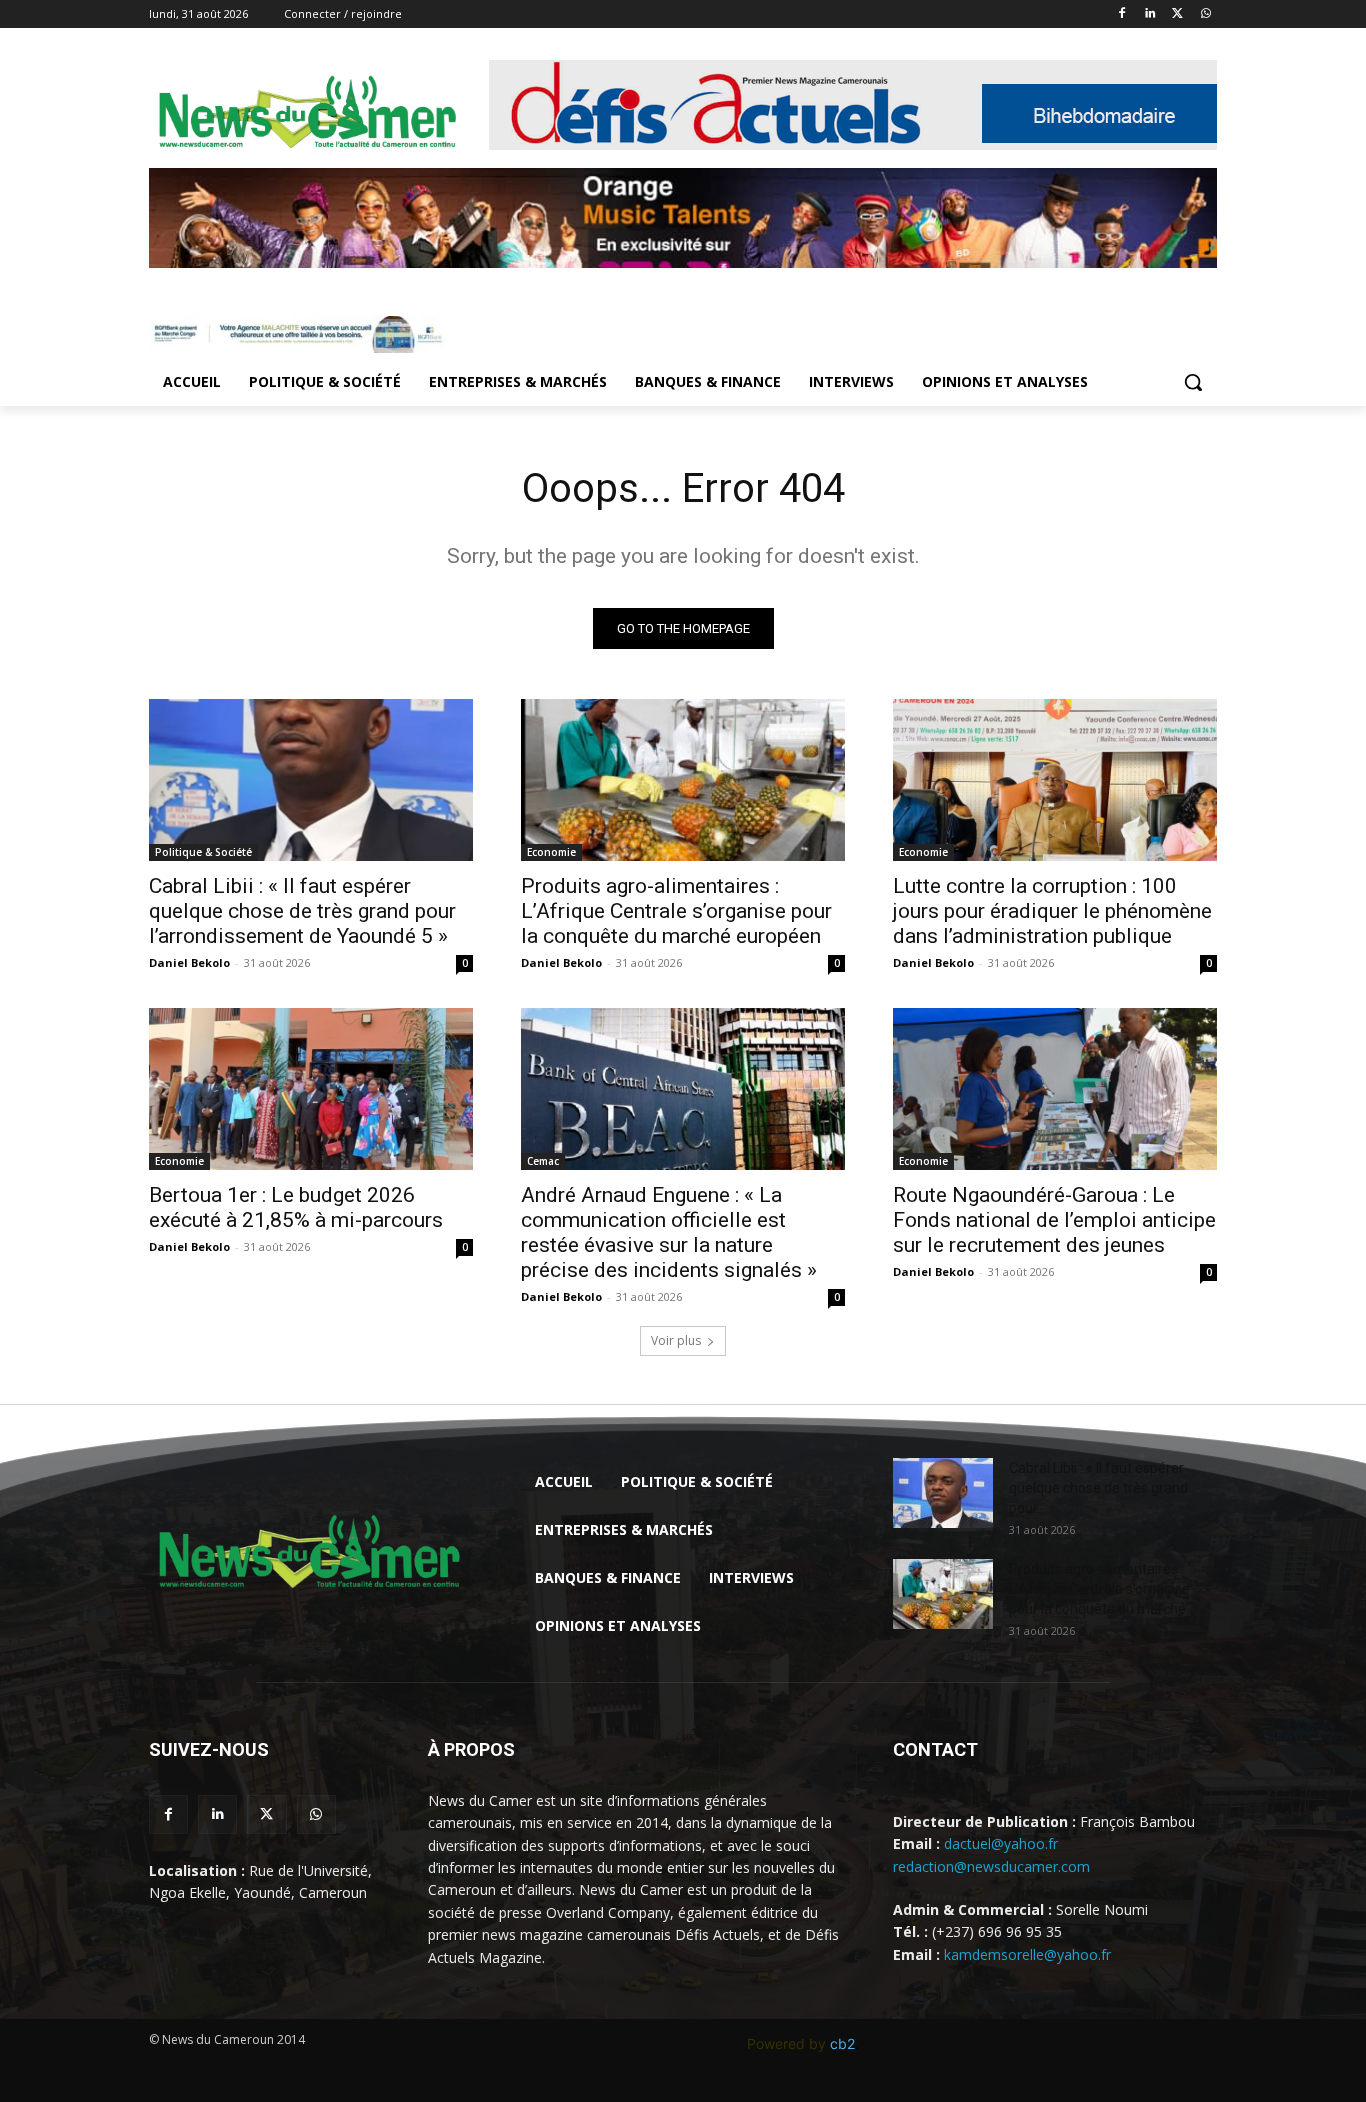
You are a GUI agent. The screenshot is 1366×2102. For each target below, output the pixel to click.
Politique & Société (203, 852)
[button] (1193, 382)
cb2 (842, 2043)
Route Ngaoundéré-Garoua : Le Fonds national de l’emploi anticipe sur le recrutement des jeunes (1054, 1220)
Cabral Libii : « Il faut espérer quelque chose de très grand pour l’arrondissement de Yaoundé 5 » (302, 911)
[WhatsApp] (1205, 14)
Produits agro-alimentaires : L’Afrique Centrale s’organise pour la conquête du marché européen (676, 911)
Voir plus (676, 1340)
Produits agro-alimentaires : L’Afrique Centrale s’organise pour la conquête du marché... (1102, 1589)
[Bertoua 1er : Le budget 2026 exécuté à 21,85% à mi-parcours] (311, 1089)
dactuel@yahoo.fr (1001, 1843)
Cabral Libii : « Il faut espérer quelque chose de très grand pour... (1098, 1488)
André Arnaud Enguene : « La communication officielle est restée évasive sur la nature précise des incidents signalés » (669, 1232)
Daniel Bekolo (189, 962)
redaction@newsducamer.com (991, 1866)
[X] (1177, 14)
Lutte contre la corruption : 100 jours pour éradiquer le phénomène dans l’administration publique (1052, 911)
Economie (551, 852)
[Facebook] (1122, 14)
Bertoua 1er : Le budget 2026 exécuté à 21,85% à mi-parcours (296, 1207)
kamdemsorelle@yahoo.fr (1027, 1954)
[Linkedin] (1150, 14)
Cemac (543, 1161)
